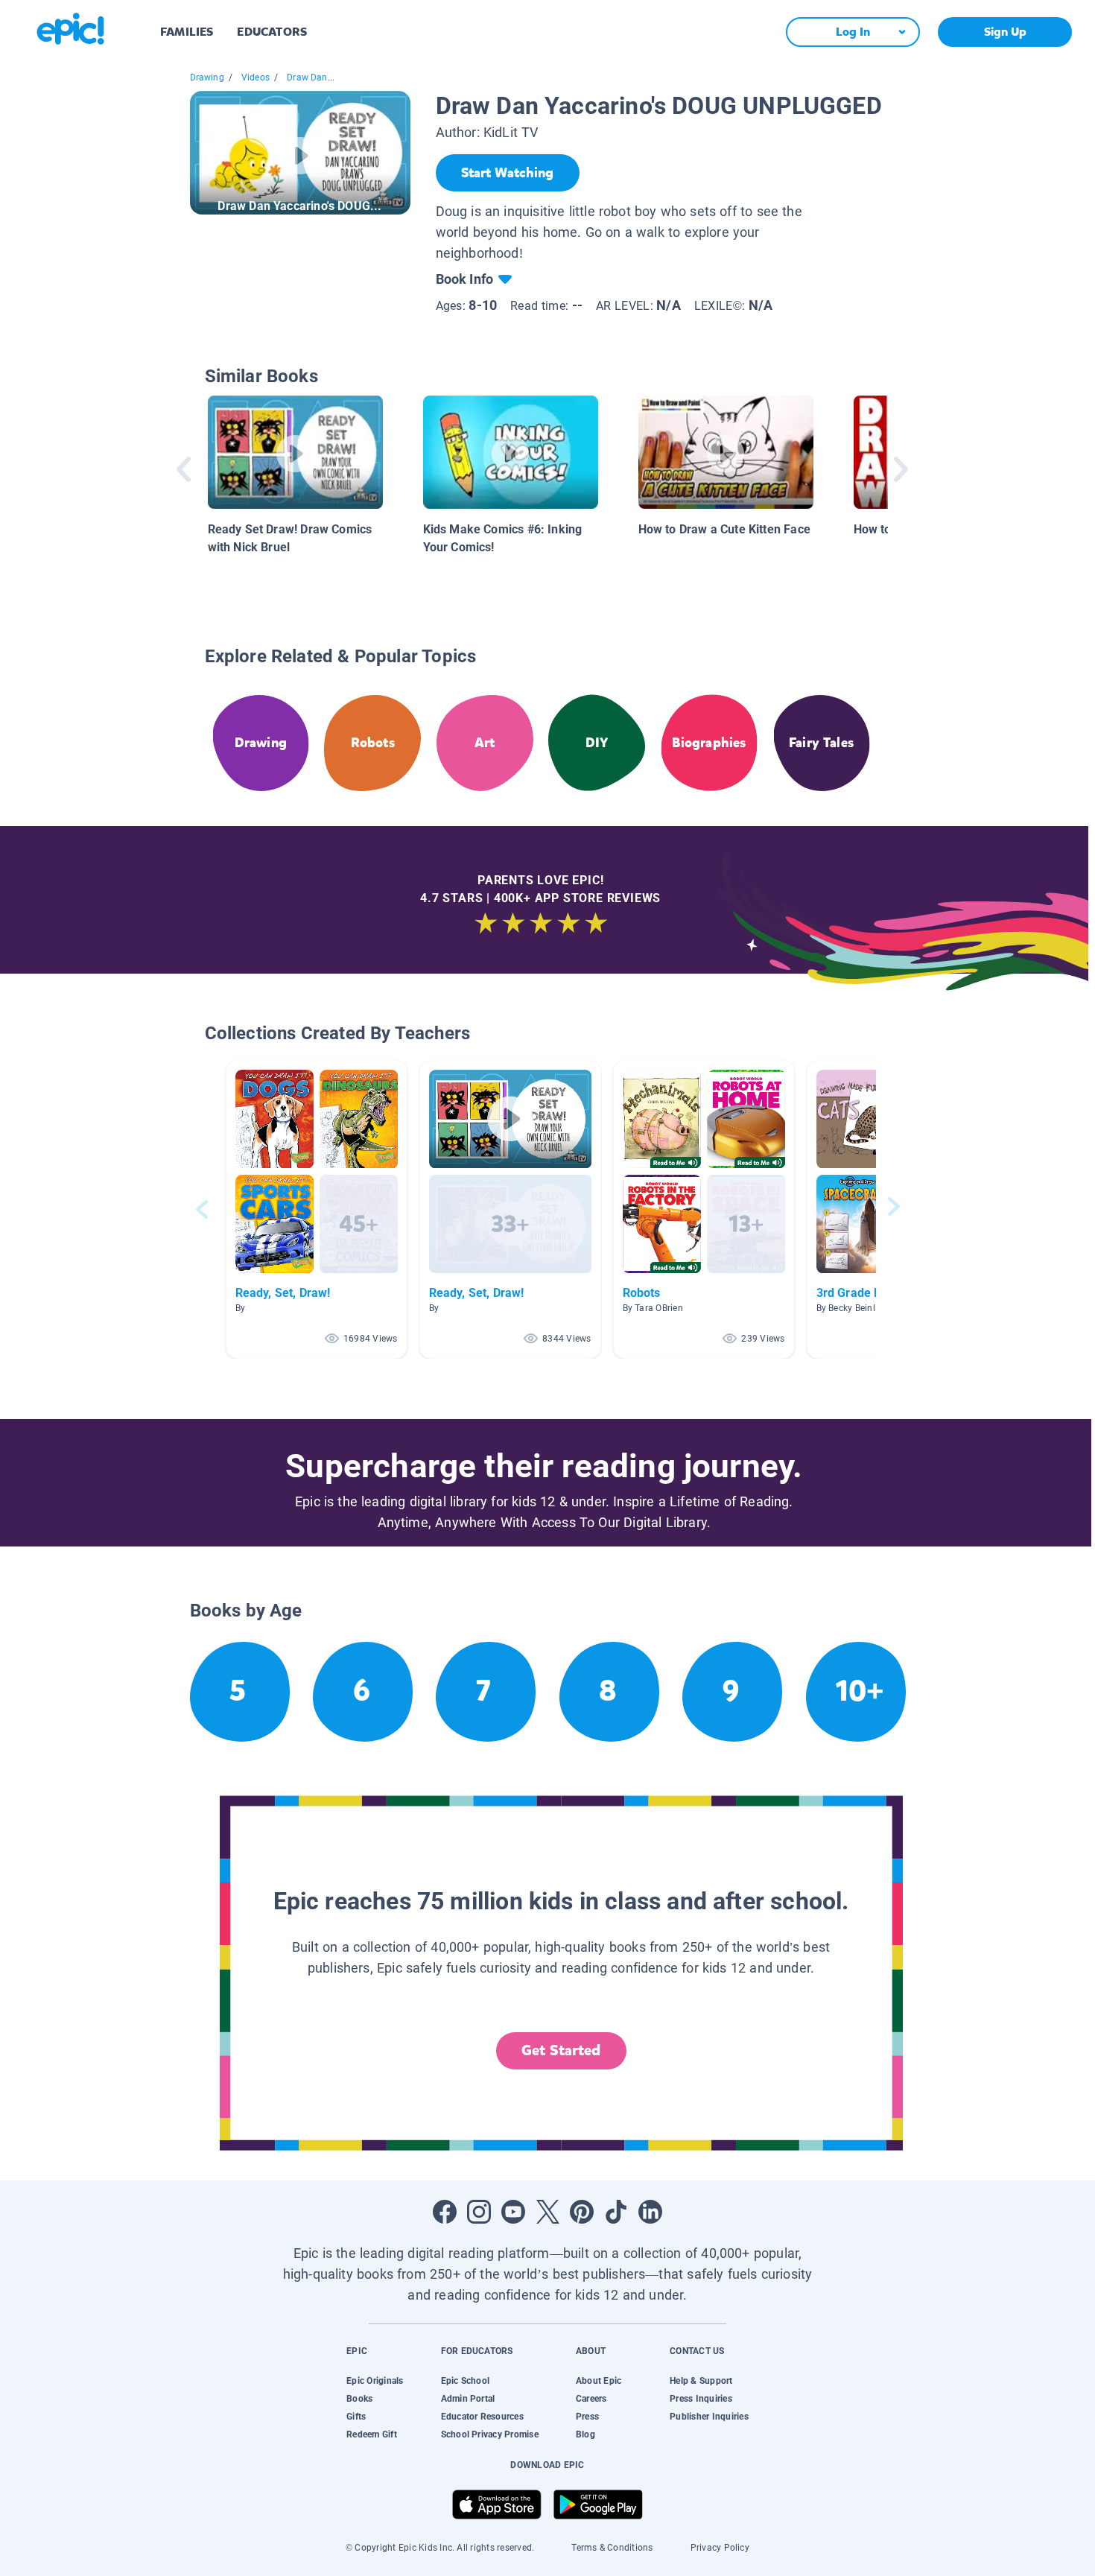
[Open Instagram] (479, 2212)
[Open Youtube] (513, 2212)
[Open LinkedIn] (650, 2212)
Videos (256, 77)
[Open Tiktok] (616, 2212)
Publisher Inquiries (709, 2417)
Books (359, 2399)
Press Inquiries (701, 2399)
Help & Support (701, 2381)
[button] (317, 1209)
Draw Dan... (311, 77)
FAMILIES (187, 32)
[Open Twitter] (547, 2212)
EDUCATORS (272, 32)
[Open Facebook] (445, 2212)
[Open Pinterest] (582, 2212)
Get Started (561, 2050)
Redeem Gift (372, 2434)
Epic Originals (375, 2381)
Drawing (207, 77)
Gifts (356, 2417)
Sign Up (1005, 32)
